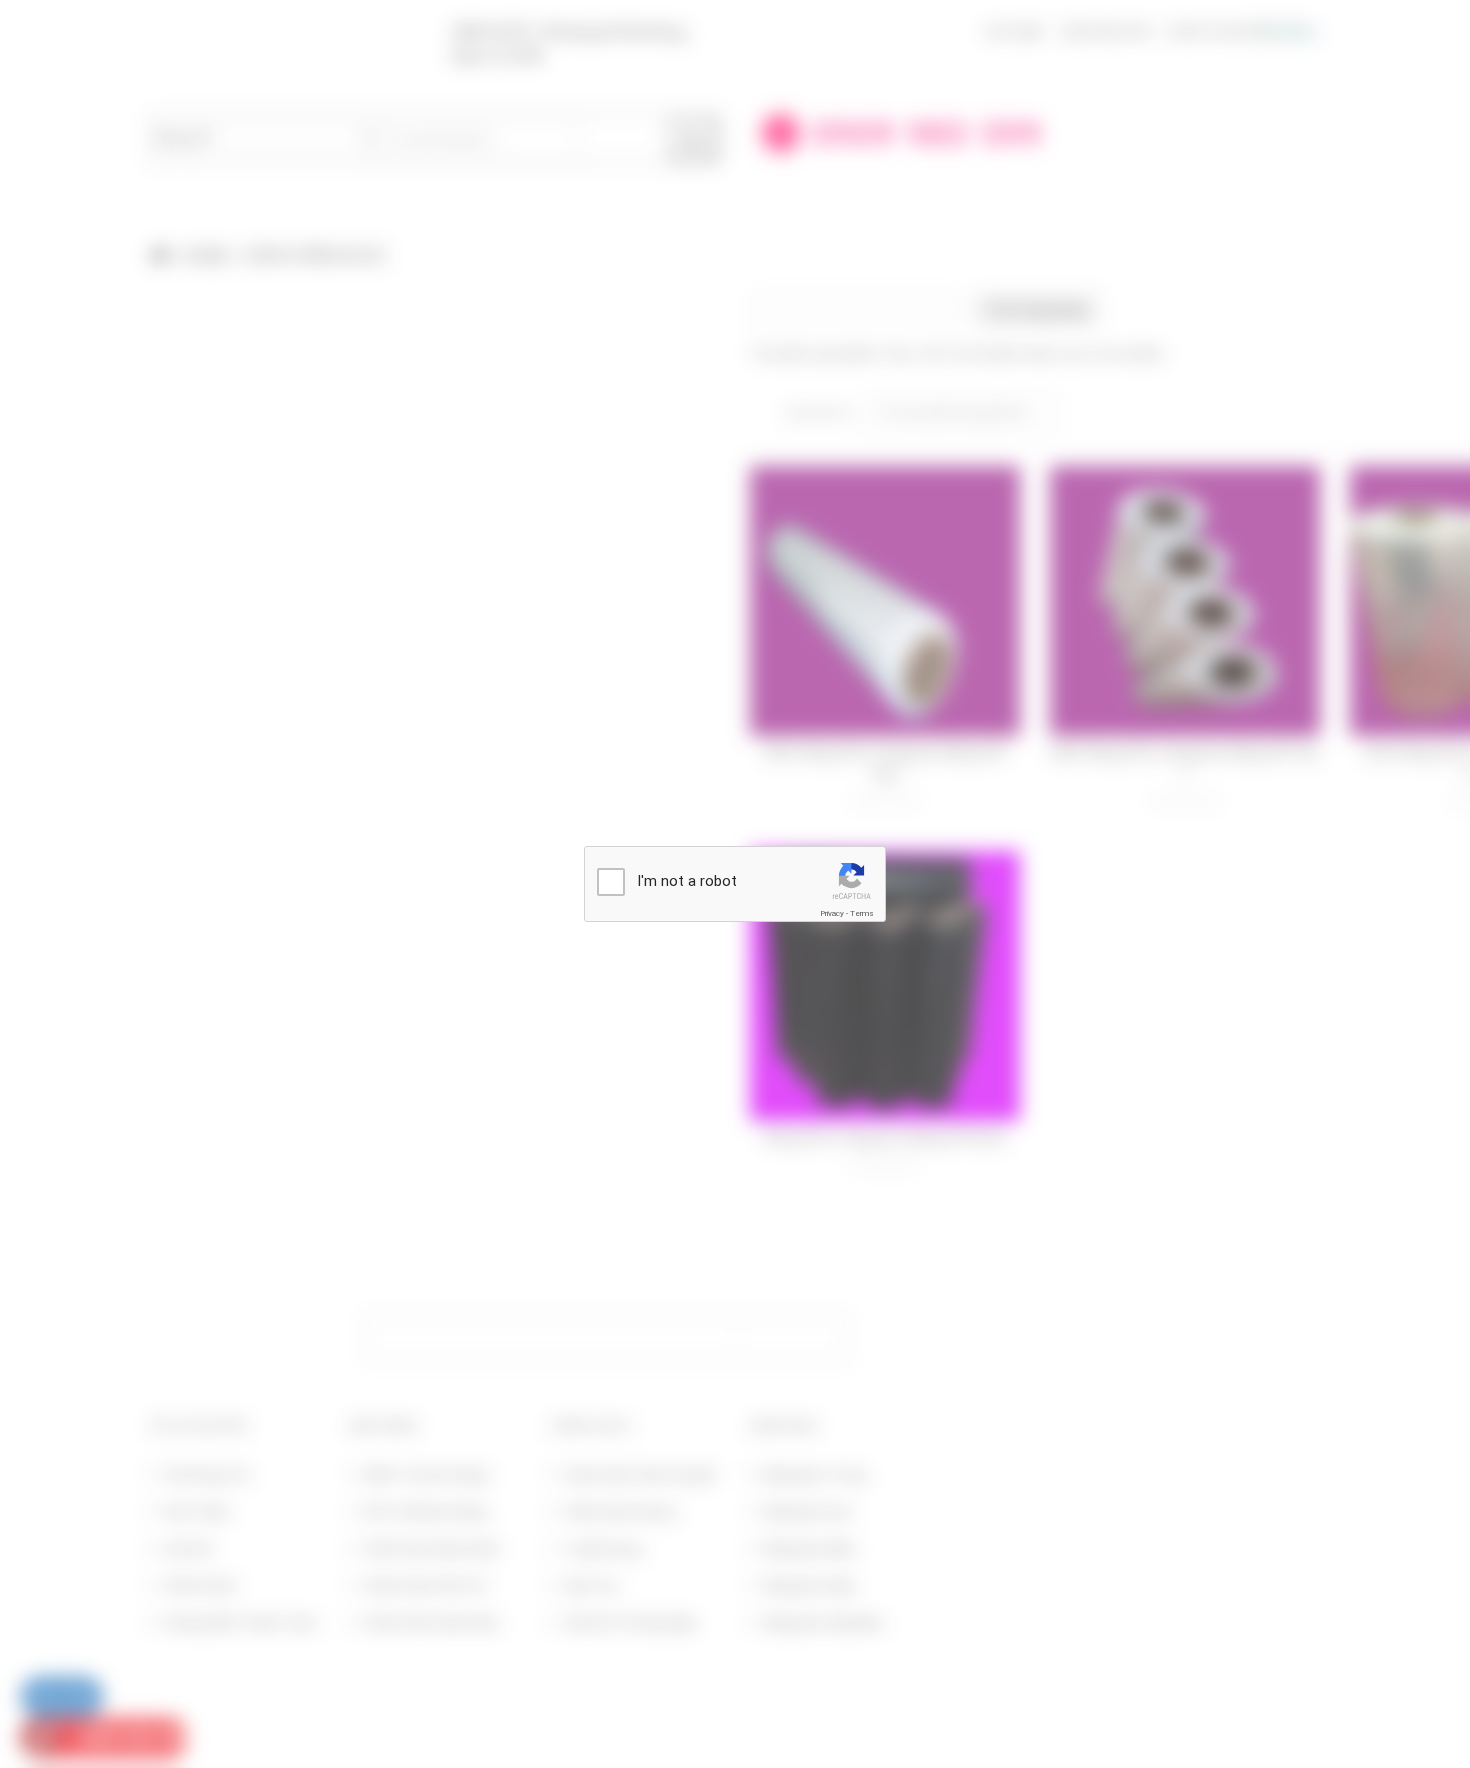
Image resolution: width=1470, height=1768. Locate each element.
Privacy (832, 913)
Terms (862, 913)
